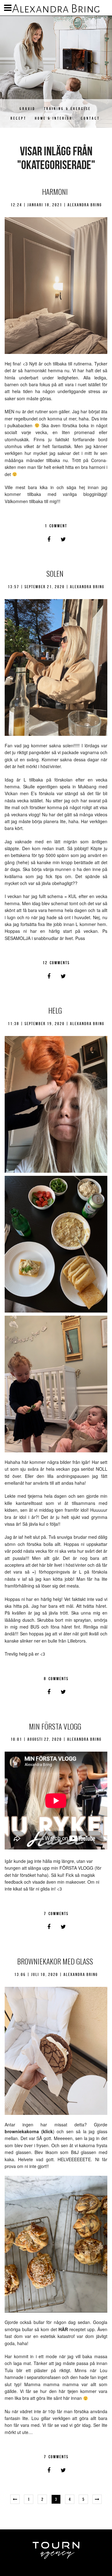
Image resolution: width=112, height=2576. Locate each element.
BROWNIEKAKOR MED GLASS (55, 1961)
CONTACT (90, 118)
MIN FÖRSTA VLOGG (55, 1726)
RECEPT (19, 118)
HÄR (63, 2329)
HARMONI (55, 191)
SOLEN (55, 573)
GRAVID (28, 109)
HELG (55, 1010)
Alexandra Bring (56, 9)
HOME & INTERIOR (54, 118)
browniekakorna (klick (29, 2131)
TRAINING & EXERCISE (67, 109)
